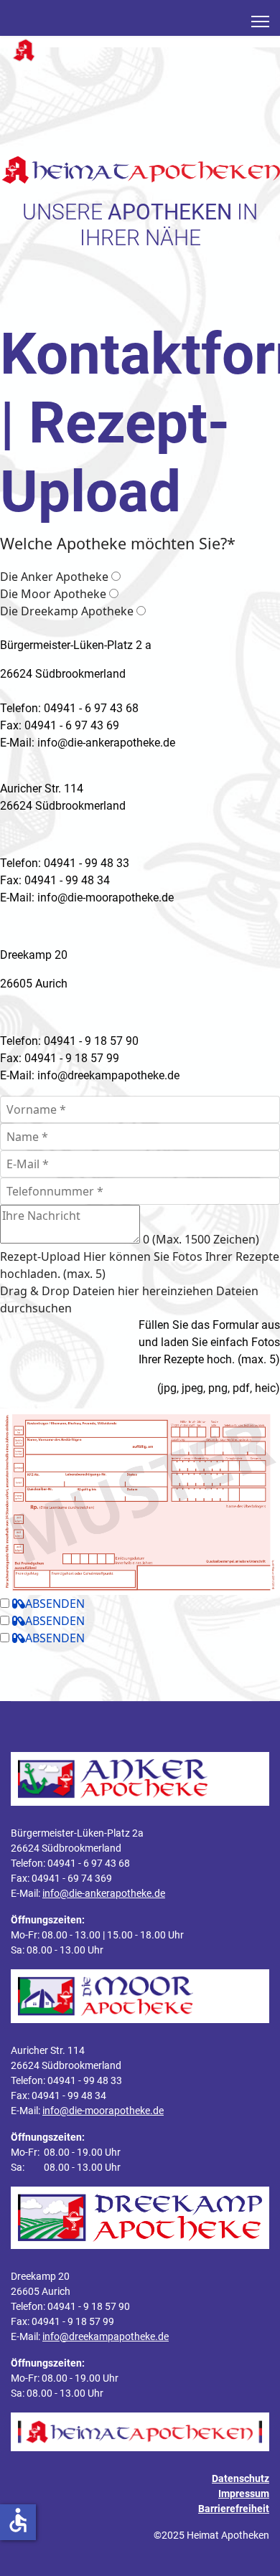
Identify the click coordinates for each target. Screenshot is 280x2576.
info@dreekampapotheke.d (106, 1075)
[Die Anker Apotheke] (116, 577)
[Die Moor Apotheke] (114, 594)
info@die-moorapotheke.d (103, 898)
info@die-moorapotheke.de (103, 2111)
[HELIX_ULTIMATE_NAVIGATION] (260, 22)
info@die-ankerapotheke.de (104, 1893)
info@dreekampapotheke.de (106, 2336)
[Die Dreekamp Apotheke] (141, 611)
